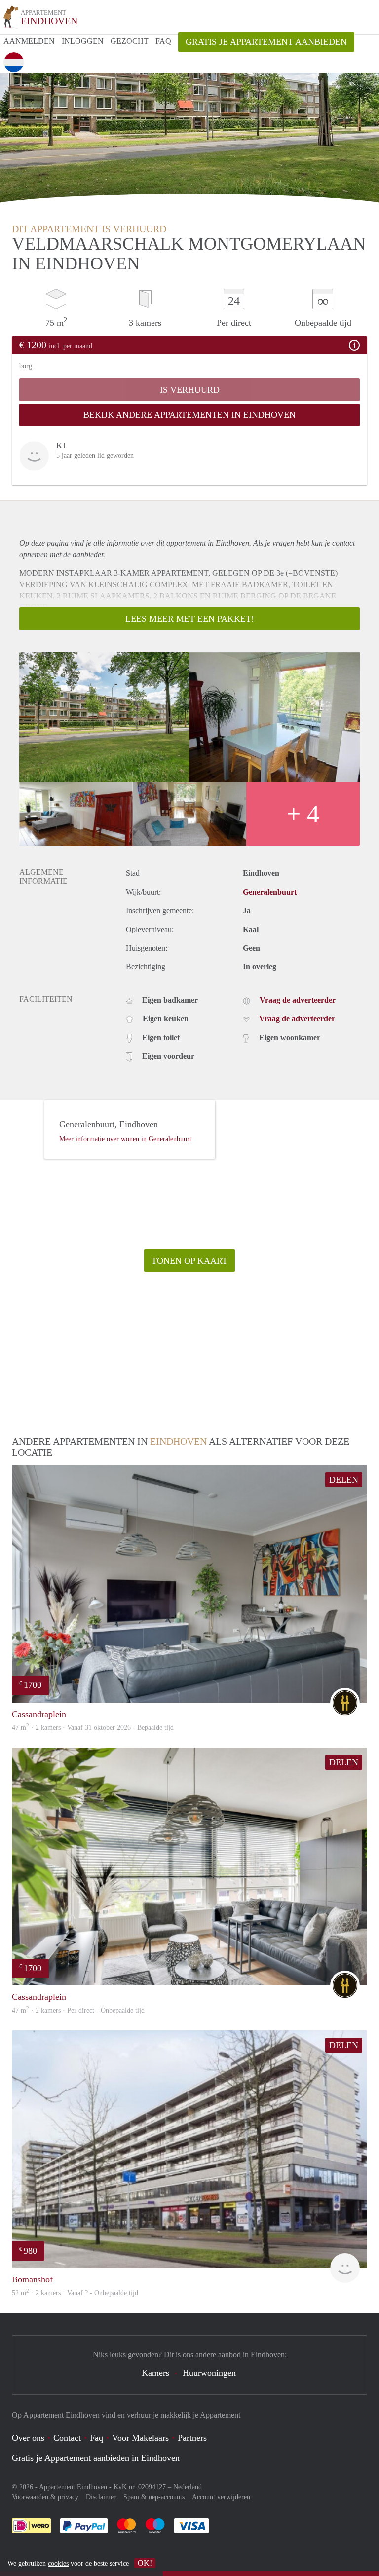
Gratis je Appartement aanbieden (266, 42)
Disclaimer (101, 2497)
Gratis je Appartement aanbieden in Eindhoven (96, 2458)
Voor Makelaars (140, 2438)
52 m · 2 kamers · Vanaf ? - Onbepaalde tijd (75, 2293)
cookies (58, 2563)
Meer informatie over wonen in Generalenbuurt (125, 1139)
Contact (67, 2438)
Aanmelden (29, 41)
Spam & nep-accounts (154, 2497)
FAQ (163, 41)
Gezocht (130, 41)
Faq (96, 2438)
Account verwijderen (221, 2497)
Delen (344, 1480)
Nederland (188, 2487)
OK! (145, 2563)
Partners (192, 2438)
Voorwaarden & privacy (45, 2497)
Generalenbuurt (270, 892)
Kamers (155, 2373)
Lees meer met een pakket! (190, 619)
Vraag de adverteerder (298, 1000)
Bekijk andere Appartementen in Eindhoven (189, 415)
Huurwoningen (209, 2373)
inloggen (83, 41)
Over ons (28, 2438)
